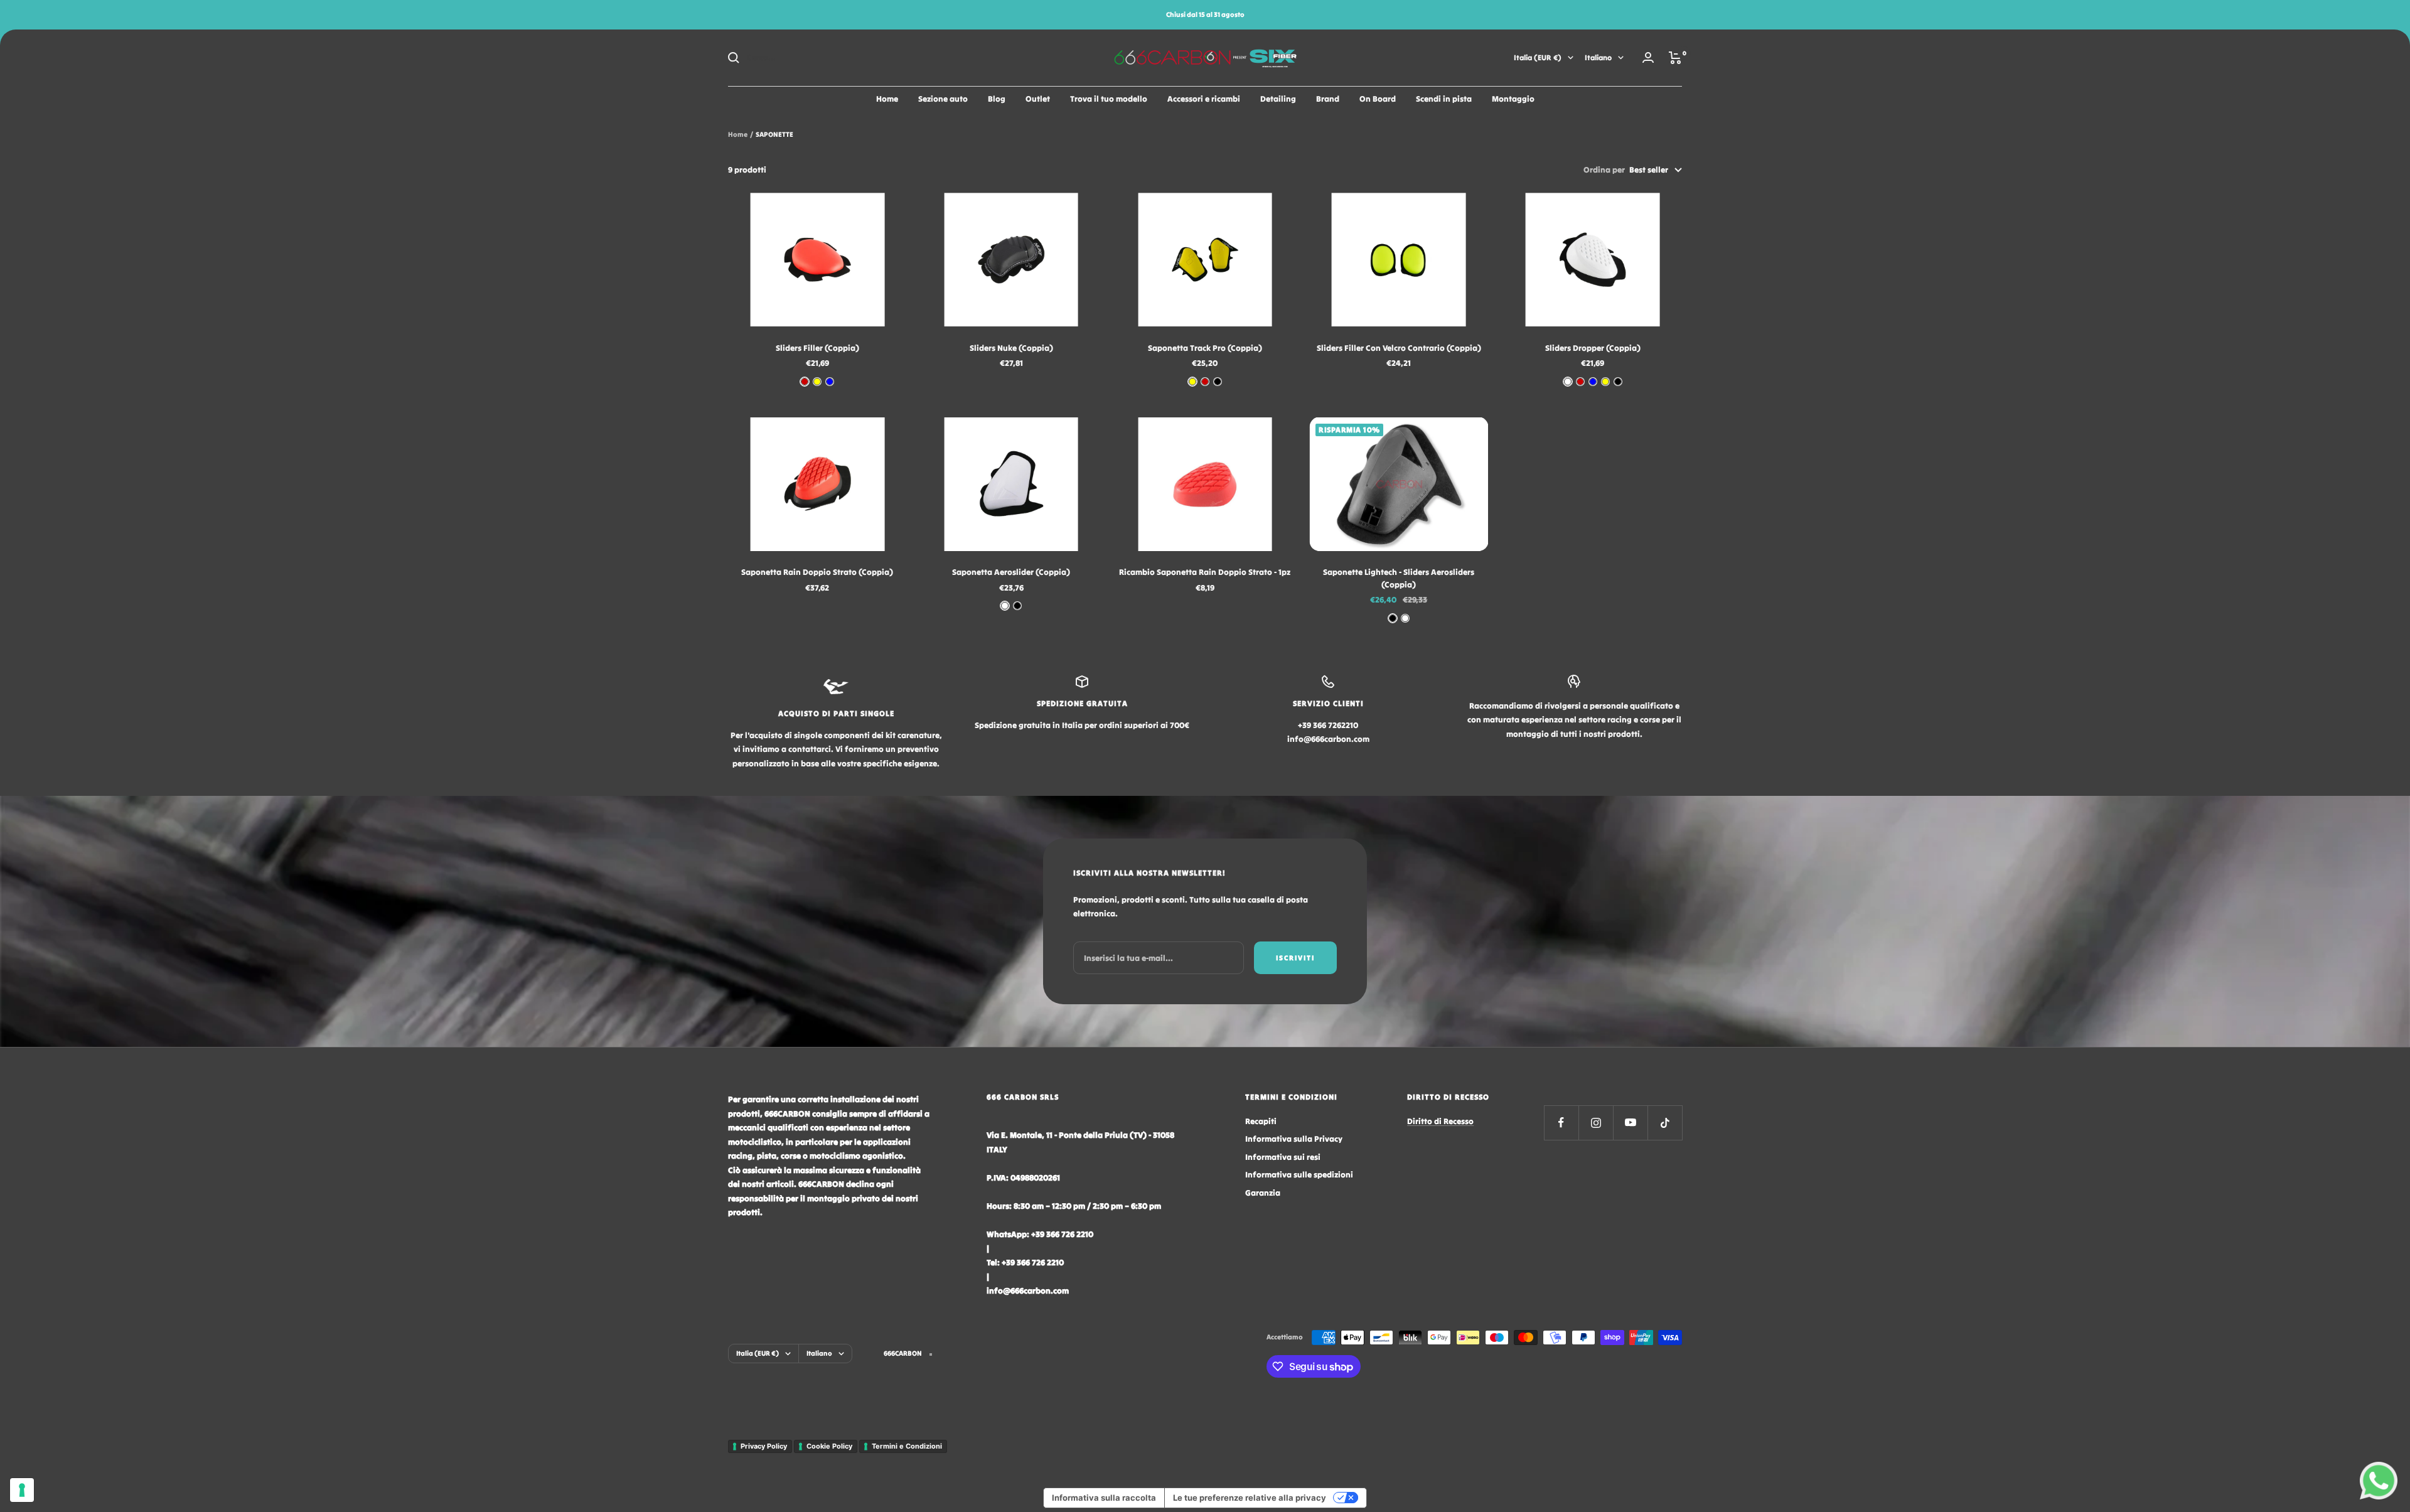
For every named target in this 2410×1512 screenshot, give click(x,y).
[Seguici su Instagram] (1596, 1123)
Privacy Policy (764, 1446)
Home (887, 99)
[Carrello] (1675, 58)
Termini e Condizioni (907, 1446)
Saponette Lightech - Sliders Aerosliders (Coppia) (1399, 578)
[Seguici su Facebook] (1561, 1123)
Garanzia (1263, 1193)
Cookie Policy (829, 1446)
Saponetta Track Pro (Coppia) (1205, 348)
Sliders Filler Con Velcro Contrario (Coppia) (1399, 348)
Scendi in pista (1444, 99)
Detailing (1278, 99)
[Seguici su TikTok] (1665, 1123)
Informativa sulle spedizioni (1299, 1175)
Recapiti (1261, 1121)
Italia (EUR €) (1538, 57)
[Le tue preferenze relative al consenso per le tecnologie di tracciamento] (22, 1490)
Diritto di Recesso (1440, 1121)
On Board (1378, 99)
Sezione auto (943, 99)
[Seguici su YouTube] (1630, 1123)
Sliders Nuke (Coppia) (1011, 348)
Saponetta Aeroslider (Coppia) (1011, 572)
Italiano (1598, 57)
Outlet (1038, 99)
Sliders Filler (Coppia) (817, 348)
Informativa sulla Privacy (1294, 1139)
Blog (997, 99)
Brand (1328, 99)
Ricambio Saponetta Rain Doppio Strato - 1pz (1205, 572)
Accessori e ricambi (1204, 99)
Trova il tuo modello (1109, 99)
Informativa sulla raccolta (1104, 1498)
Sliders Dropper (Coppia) (1593, 348)
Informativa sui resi (1283, 1157)
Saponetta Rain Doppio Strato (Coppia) (817, 572)
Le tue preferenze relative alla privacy (1250, 1498)
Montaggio (1513, 99)
